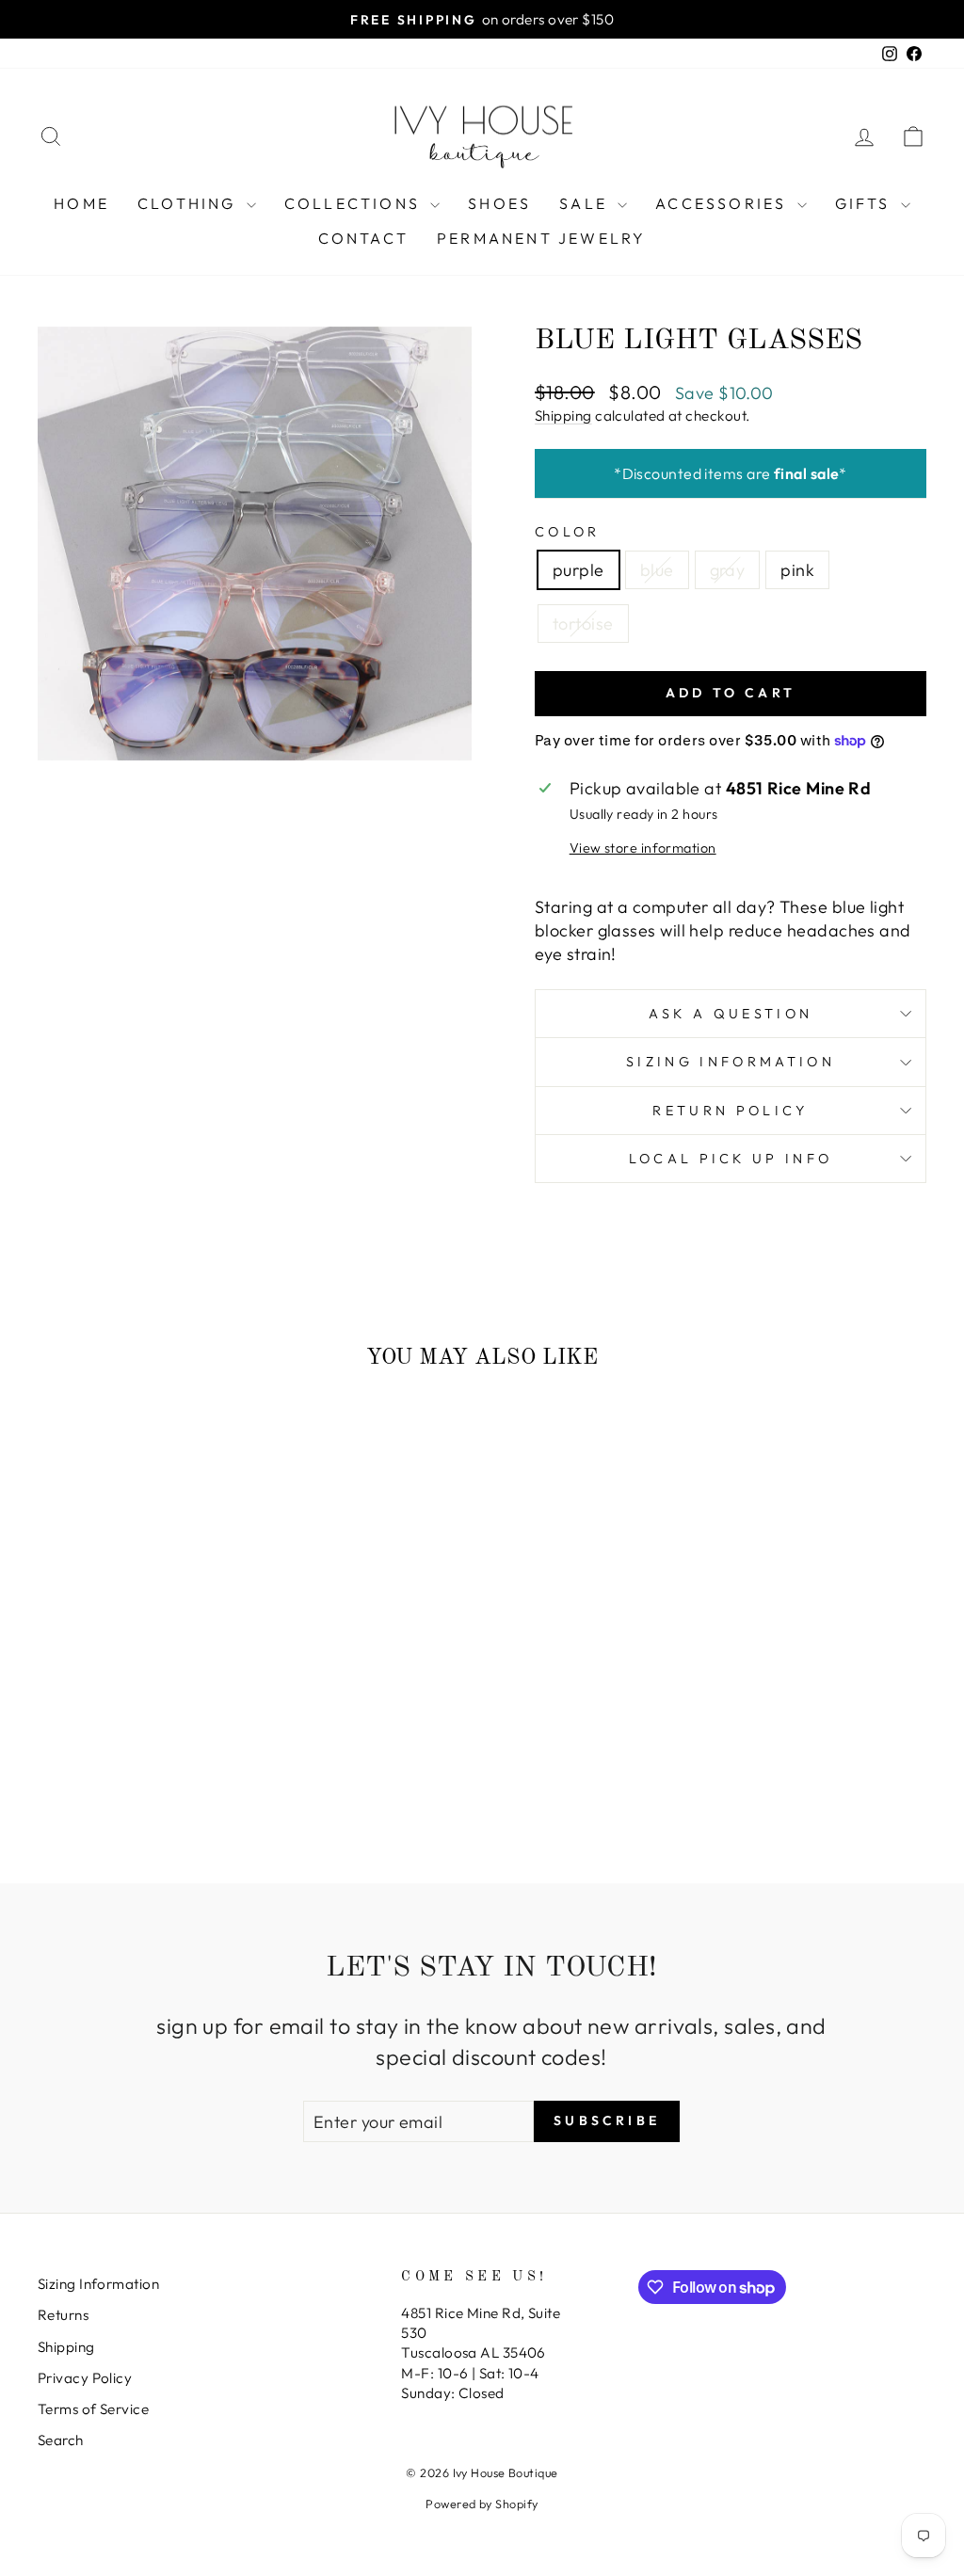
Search (61, 2440)
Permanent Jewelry (541, 238)
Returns (63, 2315)
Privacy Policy (85, 2378)
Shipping (563, 416)
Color (568, 532)
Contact (363, 238)
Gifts (866, 203)
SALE (586, 203)
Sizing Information (731, 1062)
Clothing (190, 203)
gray (728, 570)
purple (578, 570)
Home (81, 203)
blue (657, 570)
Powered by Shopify (482, 2504)
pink (797, 570)
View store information (643, 848)
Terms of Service (93, 2409)
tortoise (583, 624)
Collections (355, 203)
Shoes (499, 203)
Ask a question (731, 1014)
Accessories (723, 203)
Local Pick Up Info (731, 1159)
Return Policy (730, 1111)
